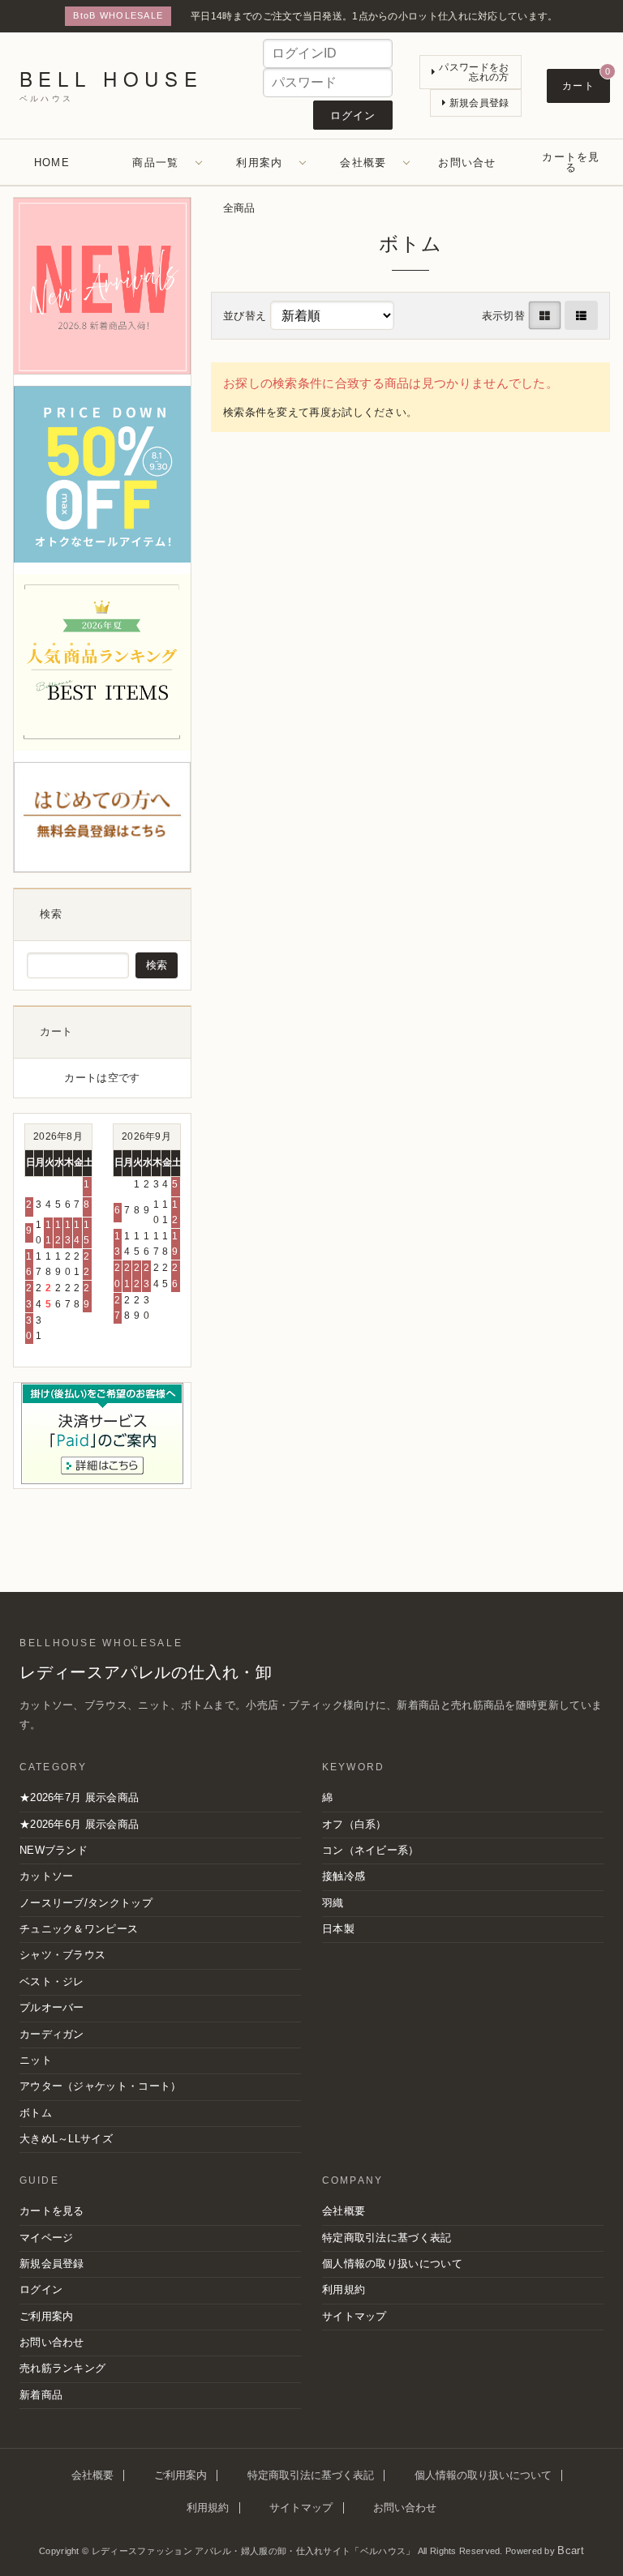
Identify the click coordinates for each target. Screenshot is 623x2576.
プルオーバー (52, 2008)
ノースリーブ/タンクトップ (86, 1903)
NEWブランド (54, 1851)
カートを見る (571, 162)
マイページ (47, 2238)
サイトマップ (354, 2317)
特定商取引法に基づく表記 (387, 2238)
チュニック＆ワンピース (79, 1929)
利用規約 (344, 2290)
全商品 (239, 208)
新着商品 (41, 2395)
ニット (36, 2060)
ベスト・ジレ (52, 1982)
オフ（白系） (354, 1825)
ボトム (36, 2113)
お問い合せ (467, 163)
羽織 (333, 1903)
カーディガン (52, 2035)
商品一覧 (155, 163)
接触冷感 (344, 1876)
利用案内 (259, 163)
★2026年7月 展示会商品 (79, 1798)
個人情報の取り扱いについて (392, 2264)
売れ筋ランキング (62, 2368)
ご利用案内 (47, 2317)
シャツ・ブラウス (62, 1955)
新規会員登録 (52, 2264)
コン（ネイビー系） (371, 1851)
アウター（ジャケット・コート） (101, 2086)
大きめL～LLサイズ (66, 2139)
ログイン (41, 2290)
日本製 (338, 1929)
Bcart (571, 2551)
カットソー (47, 1876)
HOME (52, 163)
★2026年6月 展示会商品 (79, 1825)
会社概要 (363, 163)
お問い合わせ (52, 2343)
